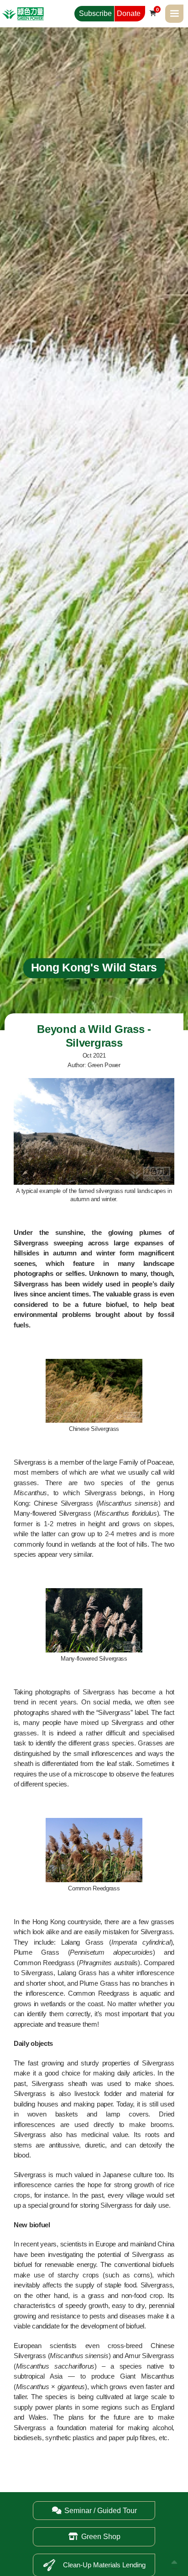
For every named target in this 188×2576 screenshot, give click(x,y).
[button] (174, 14)
